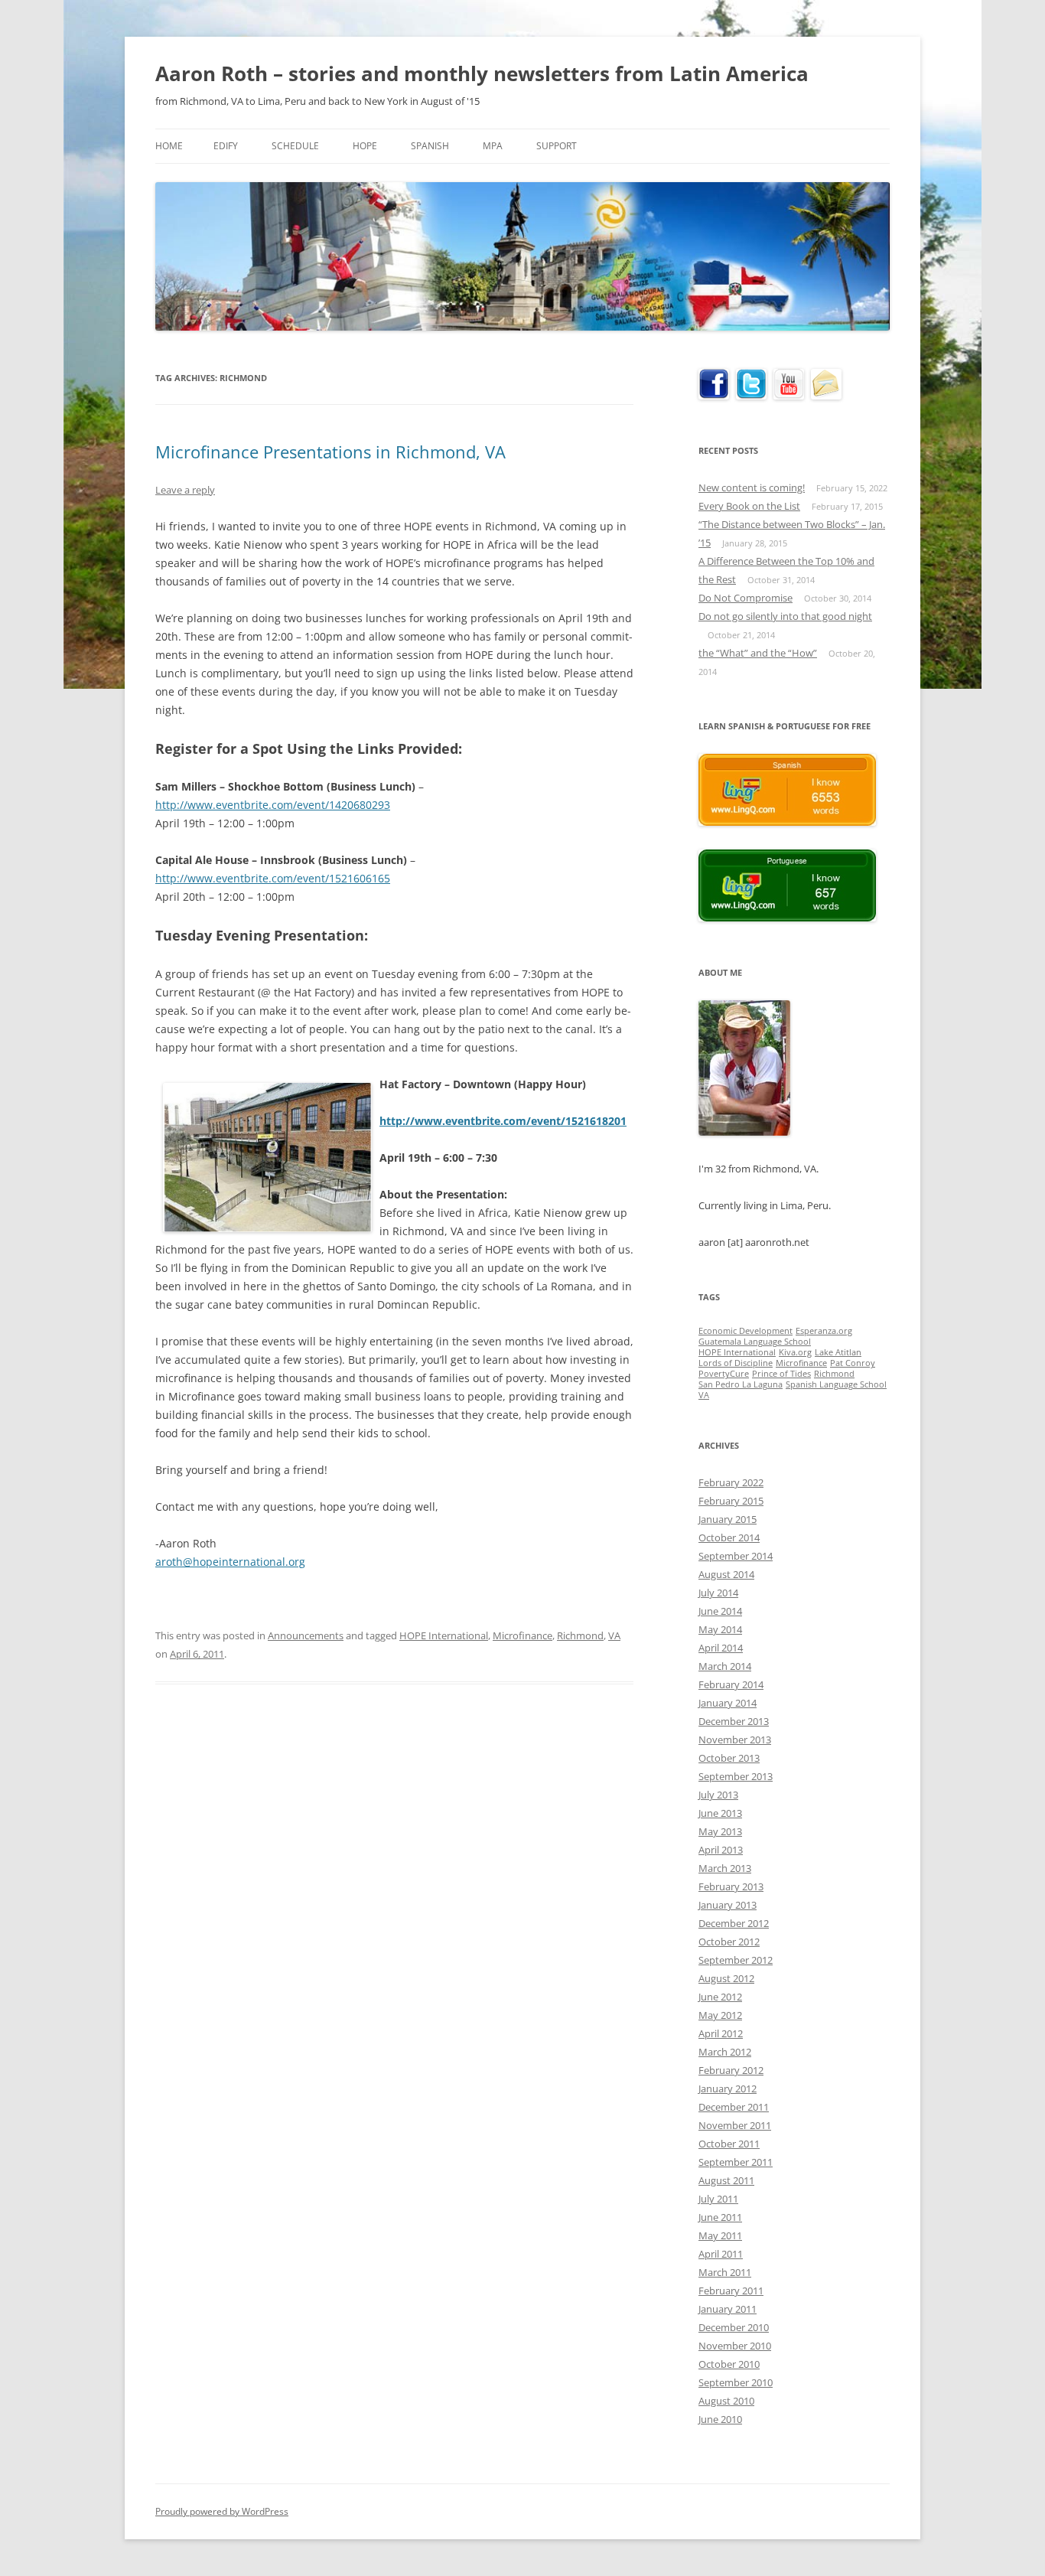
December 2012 (734, 1923)
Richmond (580, 1635)
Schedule (295, 146)
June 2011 (720, 2217)
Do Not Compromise (745, 598)
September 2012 (736, 1960)
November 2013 (735, 1740)
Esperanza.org (824, 1331)
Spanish (430, 146)
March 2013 (725, 1868)
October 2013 (729, 1758)
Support (557, 146)
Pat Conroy (853, 1363)
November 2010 (735, 2346)
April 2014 (721, 1648)
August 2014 (726, 1574)
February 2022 (731, 1482)
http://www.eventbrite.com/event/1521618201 (503, 1121)
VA (614, 1635)
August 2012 (726, 1978)
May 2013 (720, 1831)
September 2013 (736, 1776)
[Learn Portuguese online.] (787, 918)
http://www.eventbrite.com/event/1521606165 (273, 878)
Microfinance (522, 1635)
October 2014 (729, 1537)
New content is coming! (752, 487)
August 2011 (726, 2180)
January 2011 (728, 2309)
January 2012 (728, 2089)
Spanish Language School (836, 1384)
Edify (226, 146)
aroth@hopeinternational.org (230, 1562)
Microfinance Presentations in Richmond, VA (330, 452)
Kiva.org (795, 1352)
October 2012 (729, 1942)
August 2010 (726, 2401)
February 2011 (731, 2291)
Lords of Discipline (736, 1363)
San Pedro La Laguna (741, 1384)
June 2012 (720, 1997)
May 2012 (720, 2015)
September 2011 (736, 2162)
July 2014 (718, 1593)
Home (169, 146)
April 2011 (721, 2254)
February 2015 (731, 1501)
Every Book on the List (749, 506)
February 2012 (731, 2070)
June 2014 (720, 1611)
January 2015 (728, 1519)
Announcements (306, 1635)
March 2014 (725, 1666)
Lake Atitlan (838, 1352)
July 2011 (718, 2199)
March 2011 (725, 2272)
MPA (493, 146)
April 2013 (721, 1850)
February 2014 (731, 1684)
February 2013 (731, 1886)
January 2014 (728, 1703)
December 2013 (734, 1721)
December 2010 (734, 2327)
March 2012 (725, 2052)
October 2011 (729, 2144)
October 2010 (729, 2364)
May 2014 (720, 1629)
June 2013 (720, 1813)
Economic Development (745, 1331)
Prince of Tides (781, 1374)
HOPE (365, 146)
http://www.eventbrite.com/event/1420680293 (273, 805)
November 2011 (735, 2125)
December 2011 (734, 2107)
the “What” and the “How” (758, 653)
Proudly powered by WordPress (222, 2511)
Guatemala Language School (755, 1342)
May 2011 (720, 2235)
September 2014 (736, 1556)
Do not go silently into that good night (785, 616)
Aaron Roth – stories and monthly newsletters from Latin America (482, 73)
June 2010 (720, 2419)
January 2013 (728, 1905)
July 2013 (718, 1795)
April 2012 (721, 2033)
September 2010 (736, 2382)
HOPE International (444, 1635)
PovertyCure (724, 1374)
